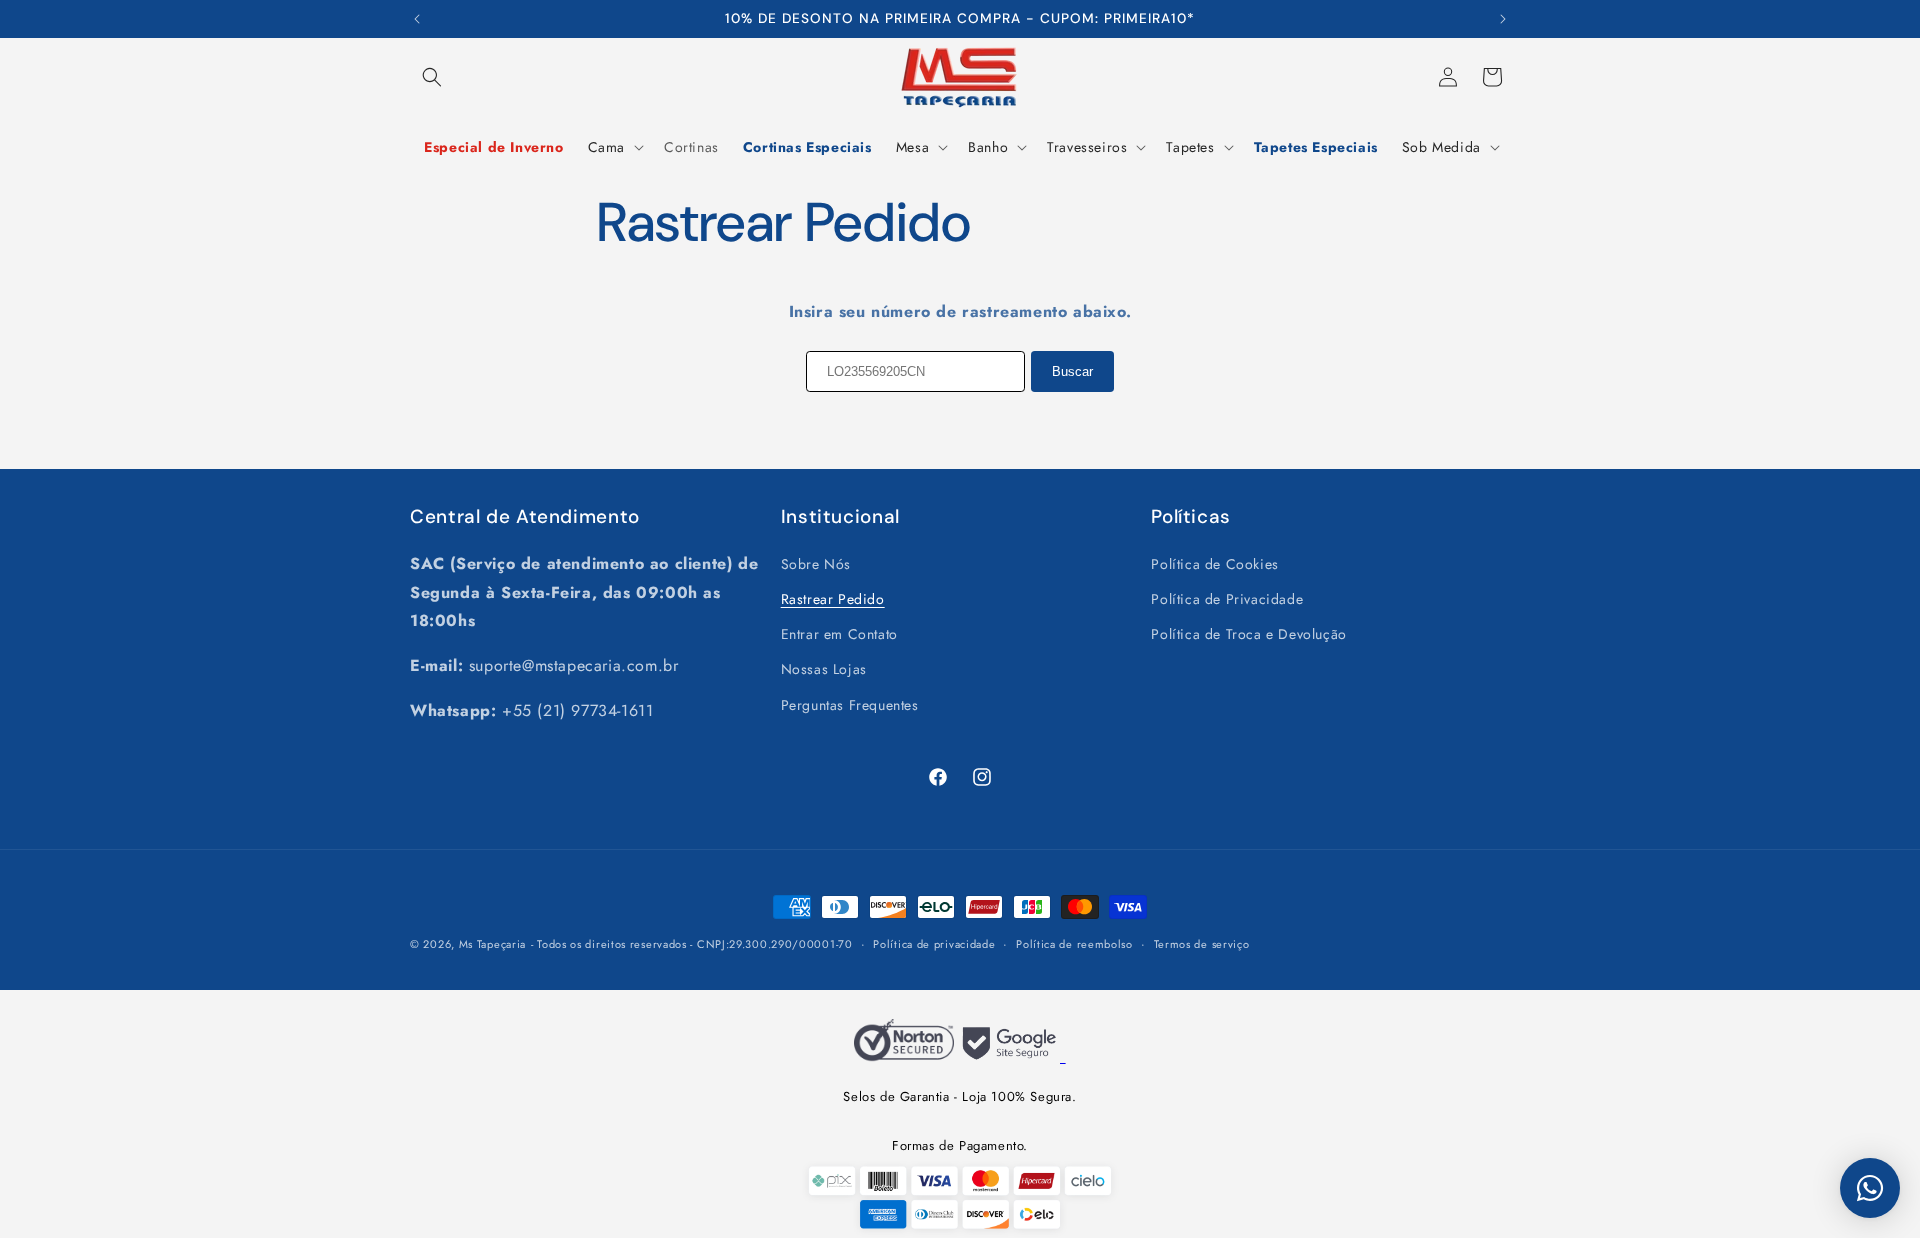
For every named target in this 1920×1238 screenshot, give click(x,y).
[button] (432, 77)
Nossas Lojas (824, 668)
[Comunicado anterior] (417, 19)
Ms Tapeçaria (492, 944)
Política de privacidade (934, 944)
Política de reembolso (1074, 944)
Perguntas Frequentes (850, 704)
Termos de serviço (1202, 944)
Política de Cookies (1214, 563)
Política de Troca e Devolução (1248, 633)
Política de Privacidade (1227, 598)
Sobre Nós (816, 563)
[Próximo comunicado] (1503, 19)
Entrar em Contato (839, 633)
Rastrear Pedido (833, 598)
